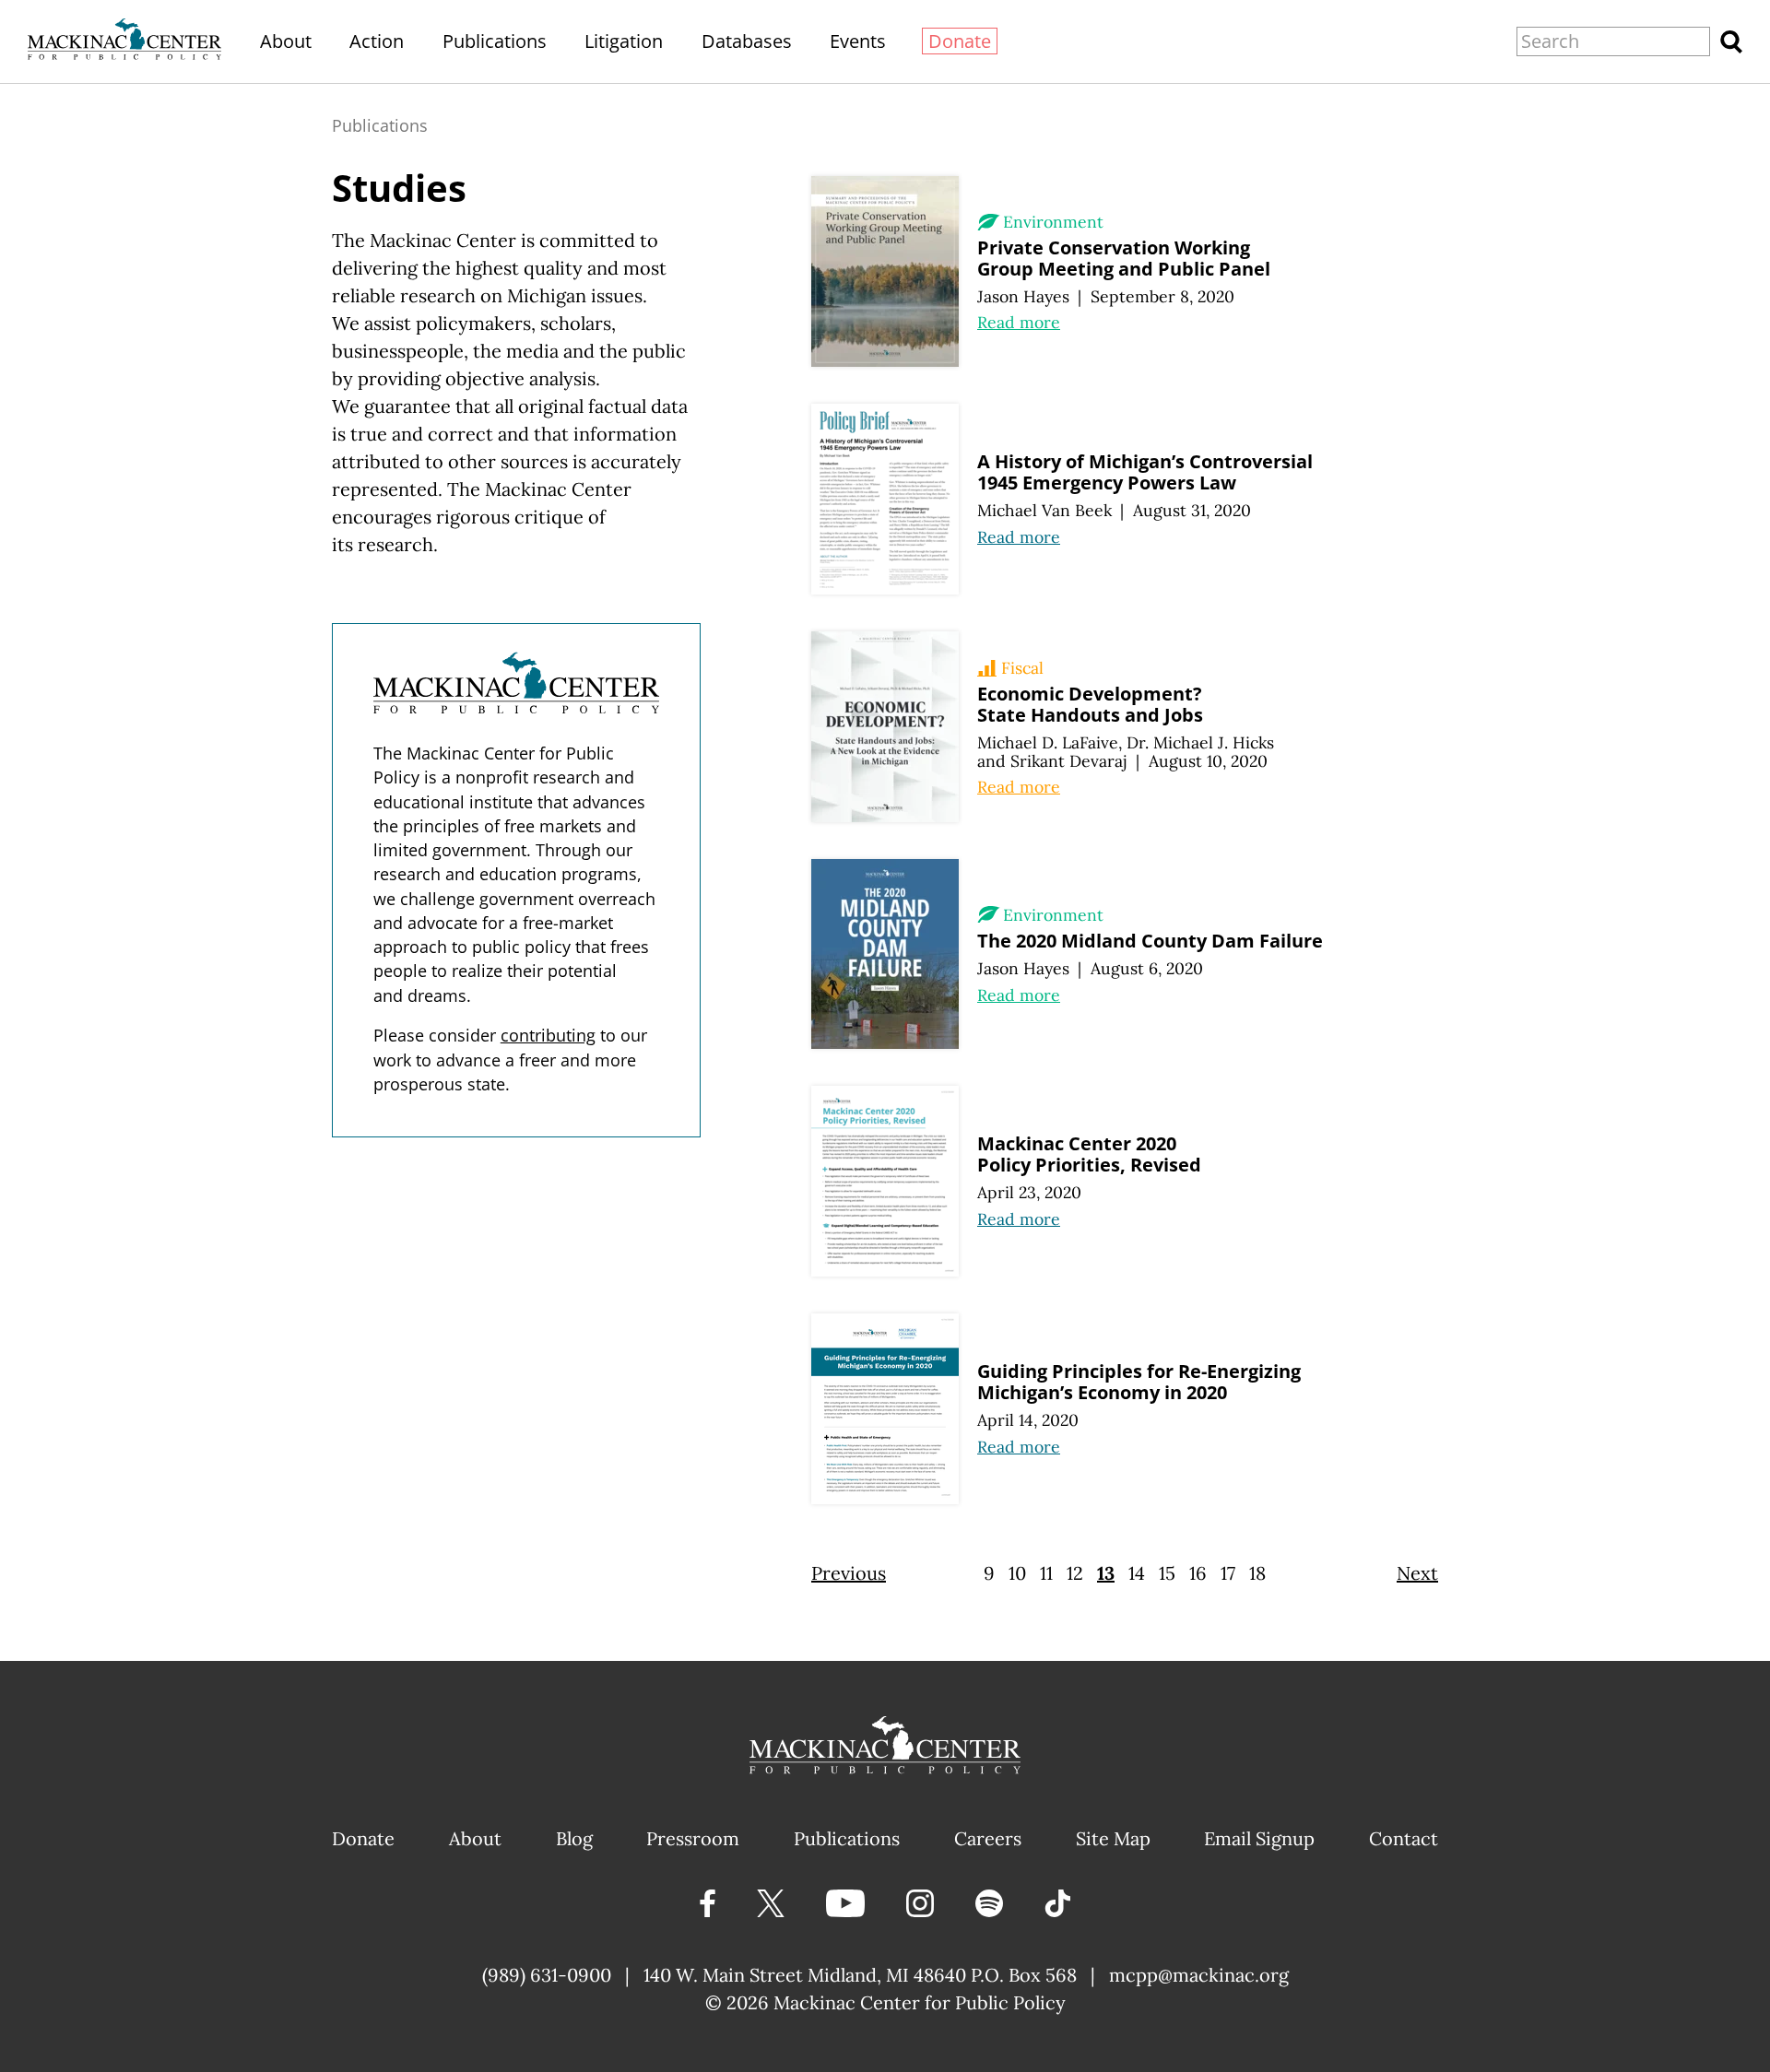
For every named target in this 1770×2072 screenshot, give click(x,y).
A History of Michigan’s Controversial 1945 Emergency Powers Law (1145, 472)
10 (1017, 1573)
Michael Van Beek (1044, 510)
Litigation (624, 41)
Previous (849, 1573)
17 (1228, 1573)
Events (858, 41)
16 (1198, 1573)
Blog (574, 1838)
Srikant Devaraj (1069, 761)
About (286, 41)
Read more (1019, 322)
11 (1046, 1573)
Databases (747, 41)
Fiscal (1022, 668)
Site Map (1113, 1838)
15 (1167, 1573)
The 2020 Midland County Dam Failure (1150, 941)
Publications (495, 41)
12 (1075, 1573)
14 (1137, 1573)
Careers (988, 1838)
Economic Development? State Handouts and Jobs (1090, 704)
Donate (960, 41)
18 (1257, 1573)
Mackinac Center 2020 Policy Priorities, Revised (1089, 1154)
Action (377, 41)
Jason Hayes (1023, 296)
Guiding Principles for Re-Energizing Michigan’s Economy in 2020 (1139, 1382)
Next (1417, 1573)
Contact (1404, 1838)
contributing (548, 1035)
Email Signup (1259, 1838)
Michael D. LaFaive (1048, 742)
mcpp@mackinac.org (1199, 1975)
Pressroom (693, 1838)
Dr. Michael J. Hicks (1200, 742)
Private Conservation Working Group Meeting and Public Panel (1124, 258)
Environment (1053, 222)
